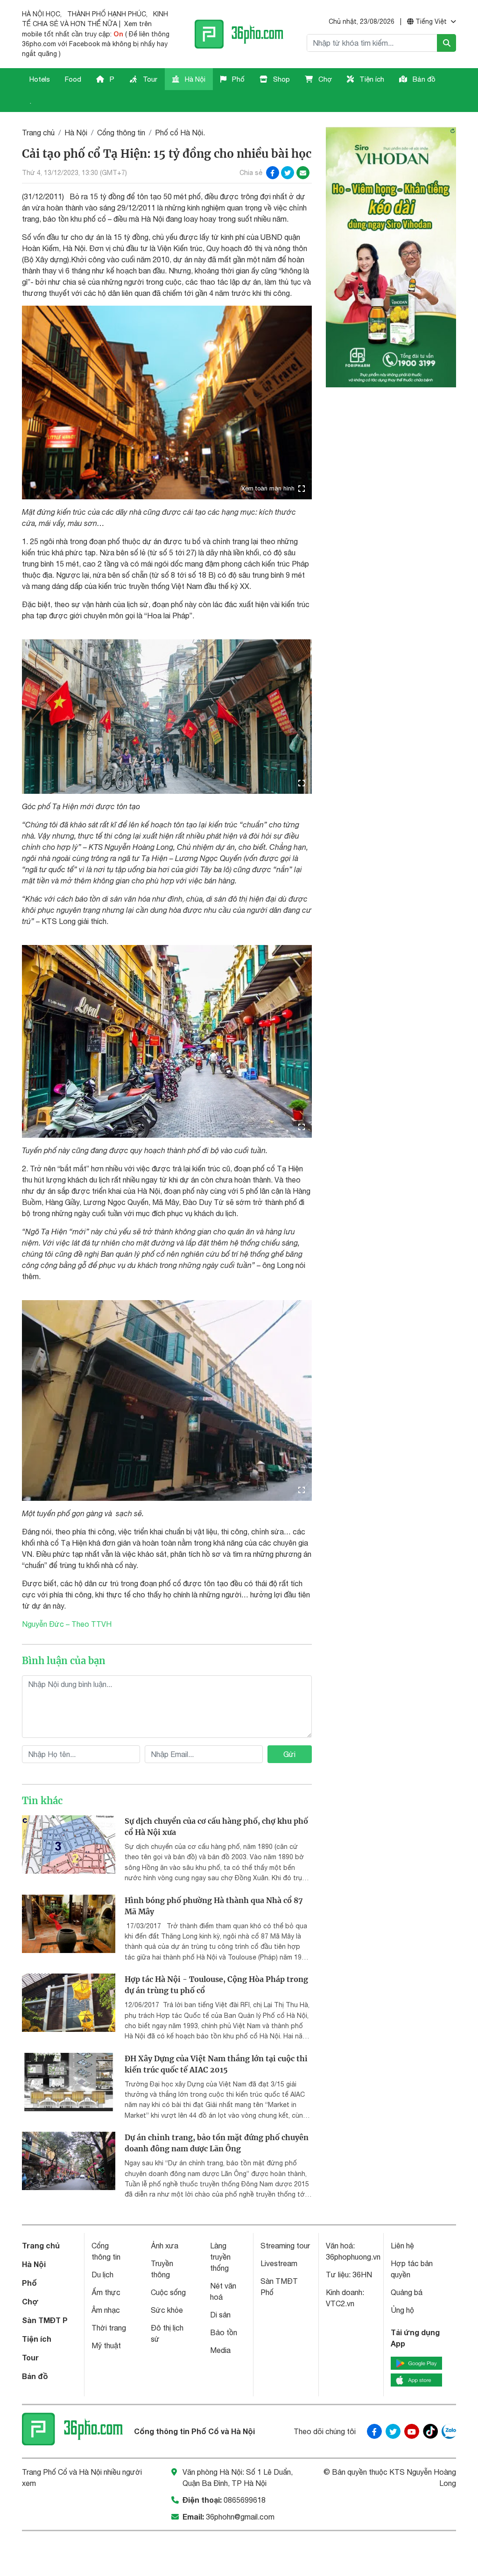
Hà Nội (194, 79)
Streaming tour (285, 2246)
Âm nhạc (106, 2310)
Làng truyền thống (220, 2257)
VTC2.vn (340, 2303)
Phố (237, 79)
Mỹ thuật (106, 2345)
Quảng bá (407, 2292)
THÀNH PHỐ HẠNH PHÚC (107, 14)
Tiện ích (371, 79)
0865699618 (245, 2500)
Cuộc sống (168, 2292)
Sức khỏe (167, 2310)
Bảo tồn (224, 2332)
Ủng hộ (402, 2310)
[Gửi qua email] (303, 173)
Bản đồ (423, 79)
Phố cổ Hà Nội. (180, 133)
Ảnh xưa (165, 2246)
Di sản (220, 2315)
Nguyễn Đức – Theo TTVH (67, 1624)
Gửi (289, 1754)
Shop (281, 79)
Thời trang (109, 2328)
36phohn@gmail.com (240, 2517)
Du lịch (102, 2275)
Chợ (324, 79)
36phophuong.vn (353, 2257)
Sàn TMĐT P (45, 2320)
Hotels (40, 79)
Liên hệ (402, 2246)
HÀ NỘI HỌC (41, 14)
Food (73, 79)
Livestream (279, 2263)
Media (220, 2350)
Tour (149, 79)
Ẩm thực (106, 2292)
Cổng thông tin (121, 133)
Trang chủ (38, 133)
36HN (362, 2275)
